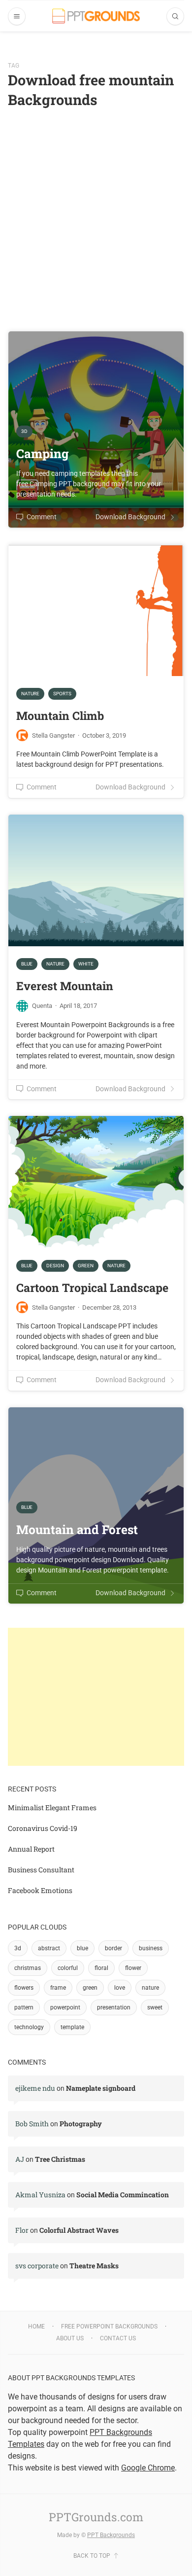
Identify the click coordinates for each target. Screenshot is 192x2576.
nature (150, 1988)
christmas (28, 1968)
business (151, 1948)
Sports (62, 694)
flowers (24, 1988)
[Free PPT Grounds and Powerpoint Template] (96, 16)
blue (82, 1948)
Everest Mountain (65, 986)
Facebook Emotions (40, 1890)
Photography (81, 2124)
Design (55, 1266)
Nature (30, 694)
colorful (68, 1968)
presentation (114, 2007)
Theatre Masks (94, 2266)
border (113, 1948)
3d (18, 1948)
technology (29, 2027)
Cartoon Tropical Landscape (92, 1288)
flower (133, 1968)
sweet (155, 2007)
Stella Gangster (53, 735)
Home (36, 2326)
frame (58, 1988)
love (120, 1988)
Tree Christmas (60, 2159)
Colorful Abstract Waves (79, 2230)
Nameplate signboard (101, 2088)
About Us (70, 2338)
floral (101, 1968)
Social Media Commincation (123, 2195)
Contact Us (118, 2338)
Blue (27, 964)
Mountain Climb (60, 716)
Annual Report (31, 1849)
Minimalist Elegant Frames (52, 1807)
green (90, 1988)
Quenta (42, 1006)
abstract (49, 1948)
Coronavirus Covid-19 (43, 1828)
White (86, 964)
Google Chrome (148, 2468)
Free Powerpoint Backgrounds (109, 2326)
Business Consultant (41, 1870)
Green (86, 1266)
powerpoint (65, 2007)
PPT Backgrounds (111, 2535)
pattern (24, 2007)
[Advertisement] (96, 211)
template (72, 2027)
